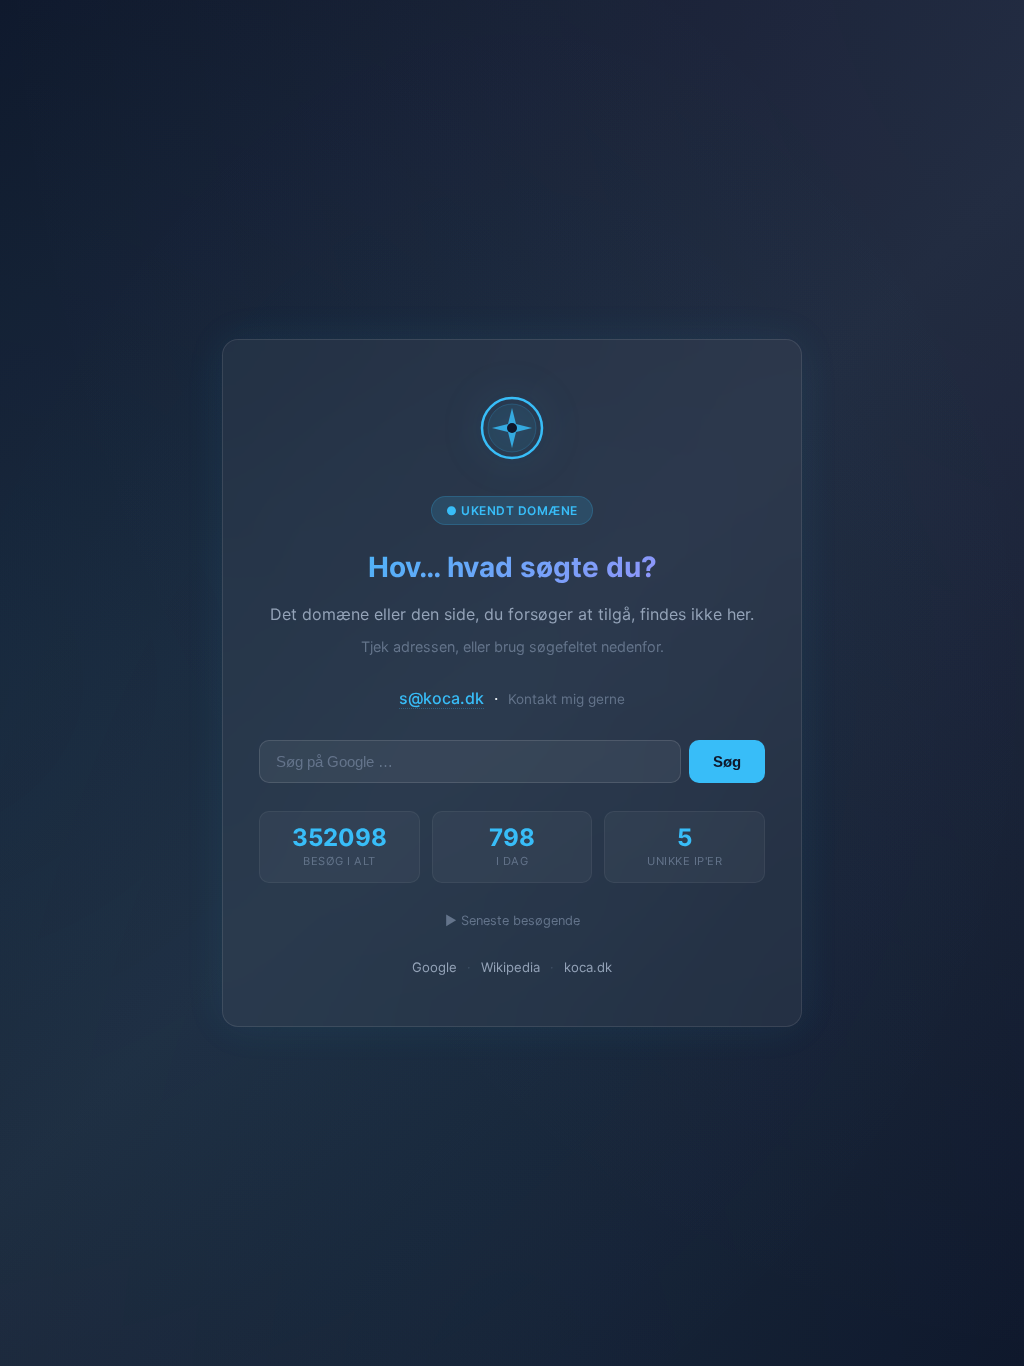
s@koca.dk (441, 698)
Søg (727, 761)
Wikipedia (510, 967)
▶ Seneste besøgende (512, 920)
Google (434, 967)
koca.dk (588, 967)
